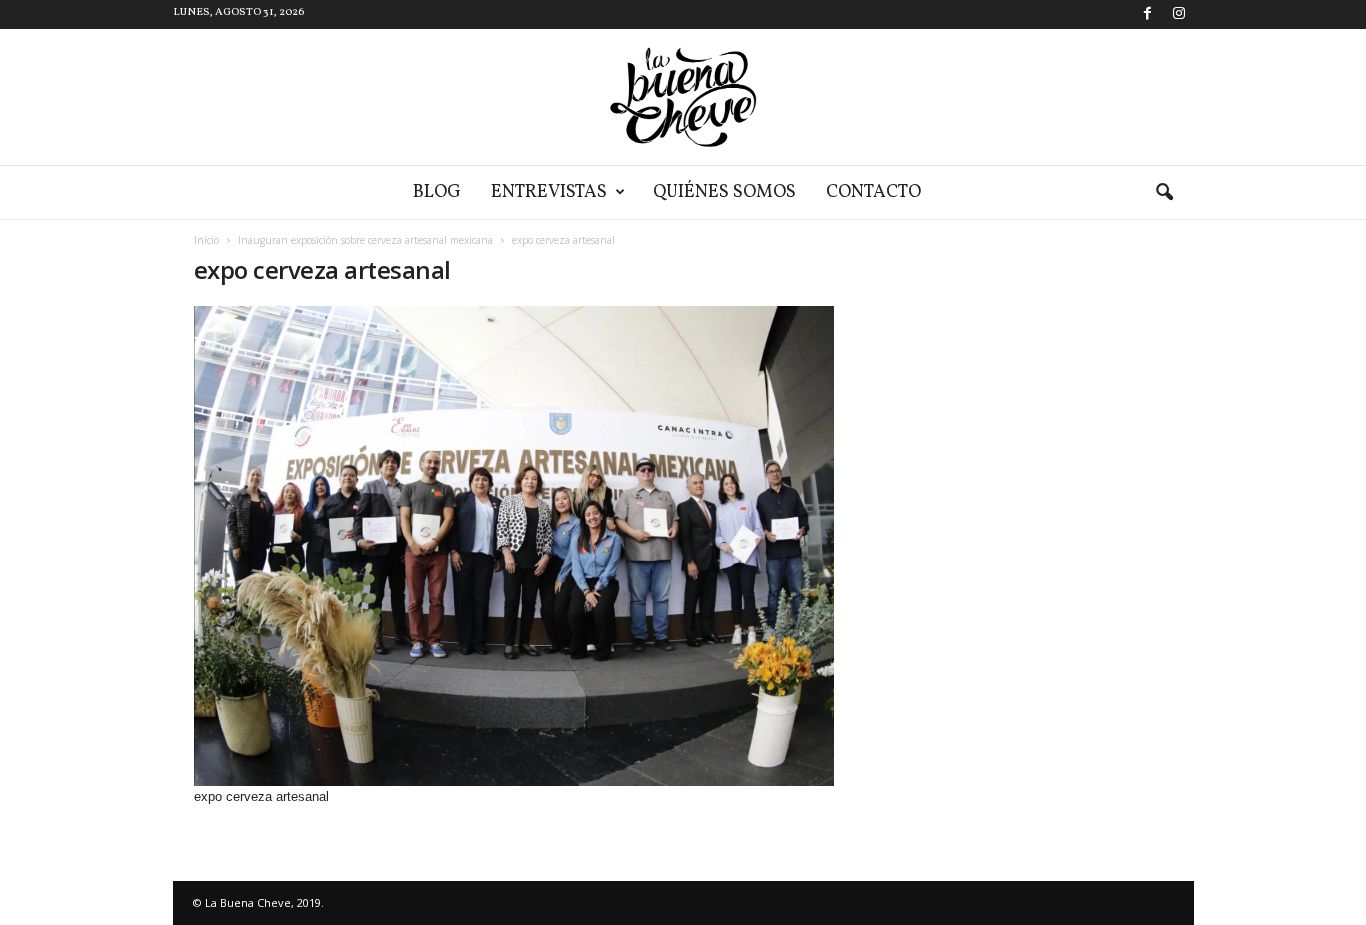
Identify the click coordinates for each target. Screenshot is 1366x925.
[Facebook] (1148, 14)
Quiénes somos (724, 192)
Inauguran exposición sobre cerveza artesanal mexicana (365, 240)
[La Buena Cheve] (683, 97)
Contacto (873, 192)
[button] (1164, 193)
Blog (437, 192)
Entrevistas (549, 192)
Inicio (206, 240)
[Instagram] (1179, 14)
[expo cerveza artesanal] (514, 546)
